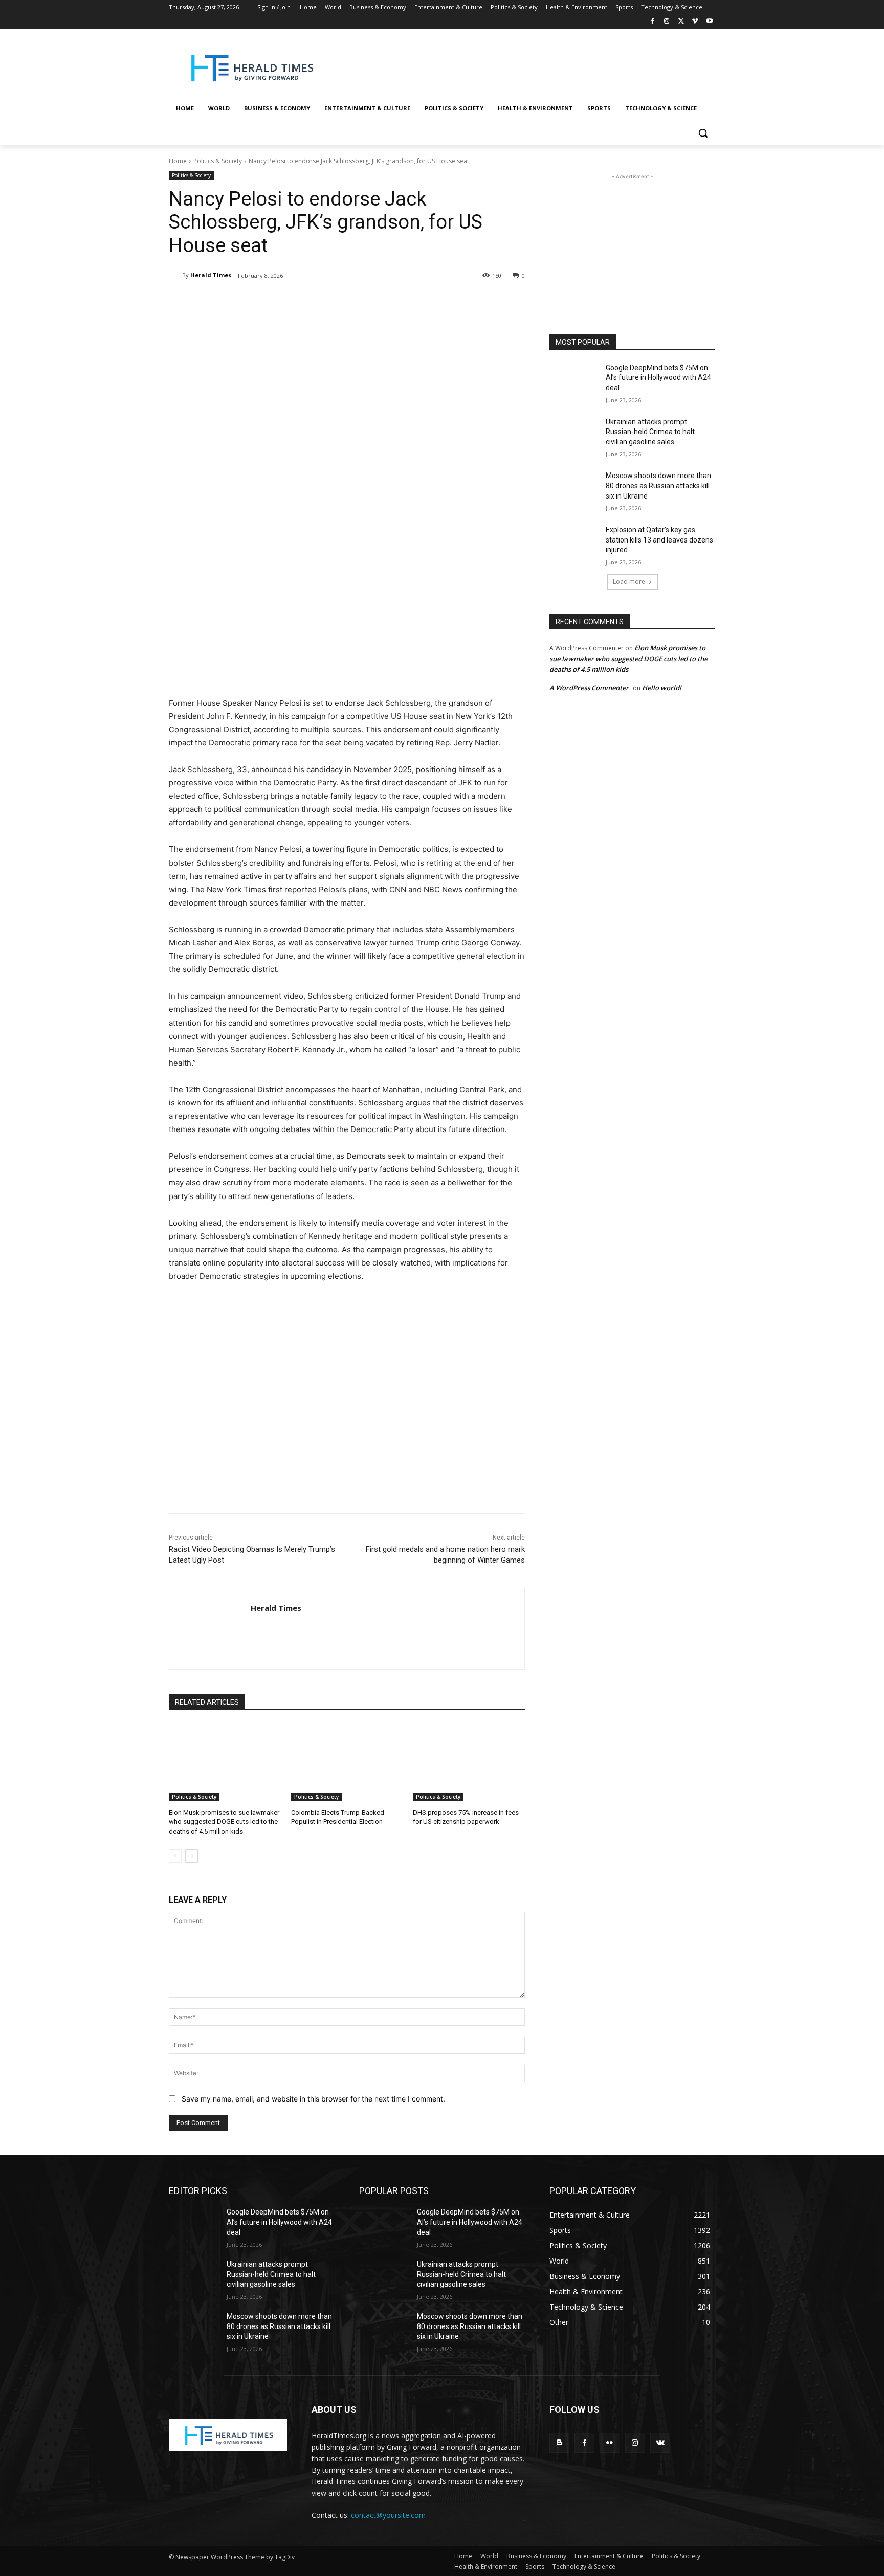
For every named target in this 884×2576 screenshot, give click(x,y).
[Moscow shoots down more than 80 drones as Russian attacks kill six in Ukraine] (574, 488)
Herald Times (211, 275)
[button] (703, 133)
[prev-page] (175, 1856)
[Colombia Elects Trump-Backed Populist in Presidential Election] (347, 1762)
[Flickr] (610, 2443)
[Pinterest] (290, 302)
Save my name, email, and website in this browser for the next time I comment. (313, 2099)
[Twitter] (681, 22)
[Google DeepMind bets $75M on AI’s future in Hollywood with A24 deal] (574, 380)
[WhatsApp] (313, 302)
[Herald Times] (175, 275)
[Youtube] (709, 22)
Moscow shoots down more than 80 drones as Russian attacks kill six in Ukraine (658, 485)
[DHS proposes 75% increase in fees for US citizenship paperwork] (469, 1762)
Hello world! (662, 688)
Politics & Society (218, 161)
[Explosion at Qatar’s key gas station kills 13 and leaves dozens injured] (574, 543)
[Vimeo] (695, 22)
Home (178, 161)
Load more (629, 582)
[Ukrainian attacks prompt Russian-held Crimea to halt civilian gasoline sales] (574, 435)
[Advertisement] (524, 66)
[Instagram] (667, 22)
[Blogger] (559, 2443)
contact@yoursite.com (388, 2515)
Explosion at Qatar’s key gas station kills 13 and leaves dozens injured (659, 540)
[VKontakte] (660, 2443)
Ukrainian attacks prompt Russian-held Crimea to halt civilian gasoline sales (650, 432)
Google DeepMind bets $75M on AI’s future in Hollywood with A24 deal (658, 378)
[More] (337, 302)
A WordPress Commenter (589, 688)
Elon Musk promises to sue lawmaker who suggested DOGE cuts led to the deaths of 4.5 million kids (224, 1822)
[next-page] (192, 1856)
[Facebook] (653, 22)
